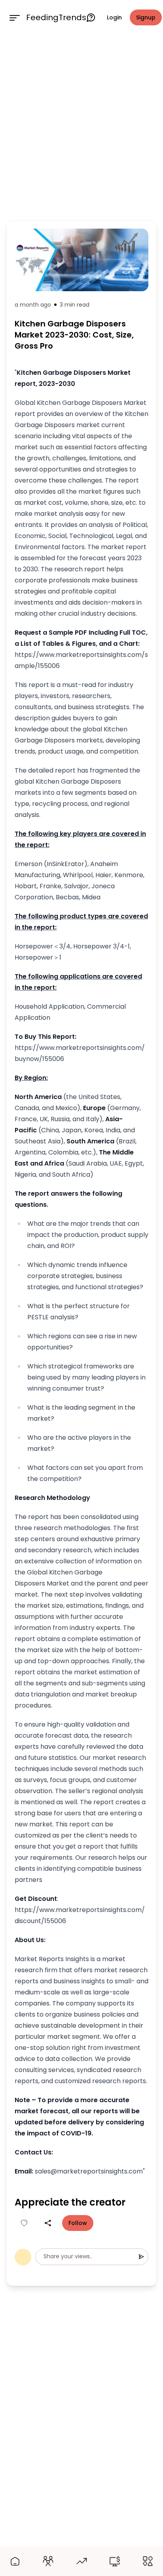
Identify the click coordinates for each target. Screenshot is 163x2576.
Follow (78, 2223)
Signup (146, 17)
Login (114, 17)
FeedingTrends (56, 17)
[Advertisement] (81, 126)
